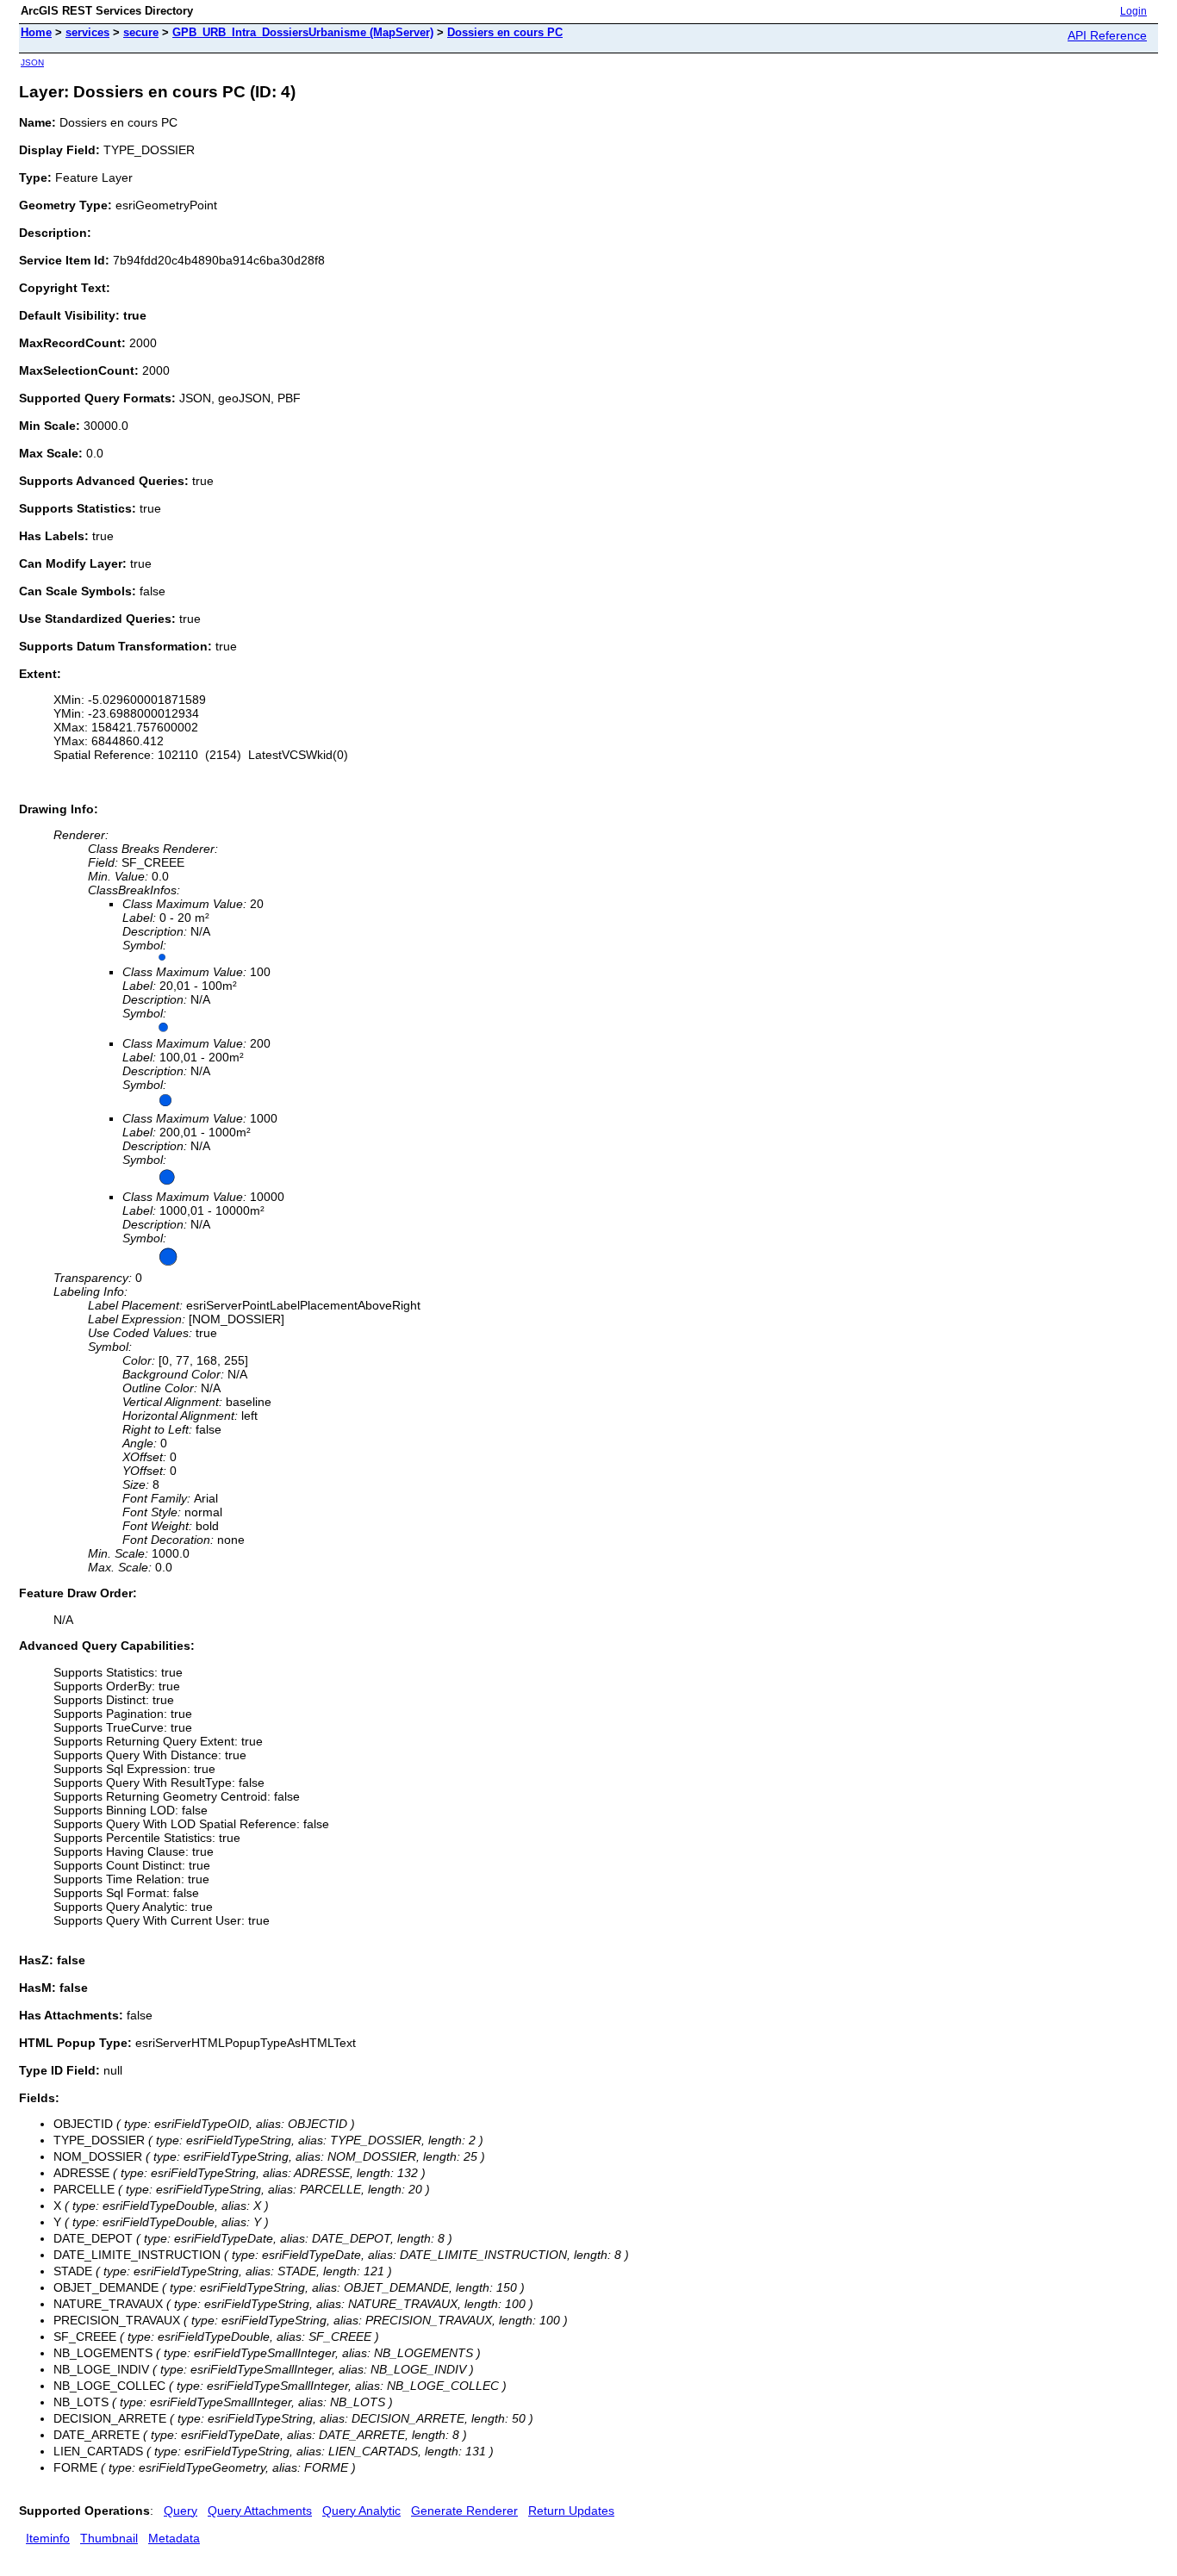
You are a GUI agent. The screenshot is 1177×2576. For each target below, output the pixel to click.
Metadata (174, 2538)
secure (141, 32)
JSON (32, 62)
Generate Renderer (464, 2511)
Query (181, 2511)
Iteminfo (48, 2538)
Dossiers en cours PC (505, 32)
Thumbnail (109, 2538)
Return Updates (571, 2511)
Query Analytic (361, 2511)
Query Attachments (260, 2511)
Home (36, 32)
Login (1133, 11)
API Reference (1107, 35)
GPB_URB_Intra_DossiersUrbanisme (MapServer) (303, 32)
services (87, 32)
